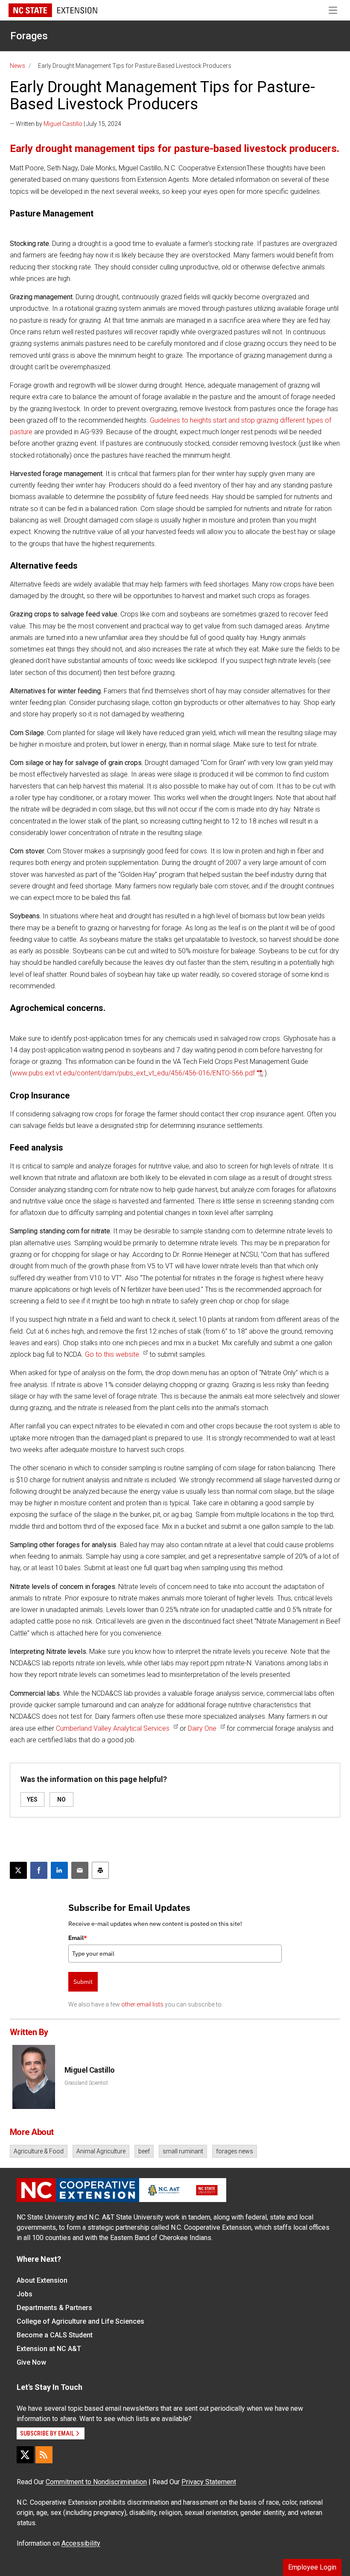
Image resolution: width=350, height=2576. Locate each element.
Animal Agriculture (101, 2151)
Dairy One (202, 1728)
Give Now (31, 2362)
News (17, 66)
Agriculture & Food (39, 2151)
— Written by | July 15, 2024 (66, 124)
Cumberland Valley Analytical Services (113, 1728)
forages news (235, 2151)
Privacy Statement (209, 2482)
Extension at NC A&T (49, 2349)
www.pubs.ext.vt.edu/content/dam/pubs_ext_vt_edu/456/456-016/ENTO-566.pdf (133, 1073)
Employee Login (312, 2567)
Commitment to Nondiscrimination (96, 2482)
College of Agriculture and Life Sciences (80, 2321)
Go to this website (112, 1354)
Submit (83, 1982)
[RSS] (44, 2455)
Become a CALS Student (55, 2335)
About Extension (42, 2280)
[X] (25, 2455)
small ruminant (183, 2151)
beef (144, 2151)
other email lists (142, 2004)
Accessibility (81, 2543)
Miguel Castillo (63, 124)
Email (78, 1938)
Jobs (25, 2294)
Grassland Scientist (86, 2083)
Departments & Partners (54, 2308)
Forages (29, 36)
